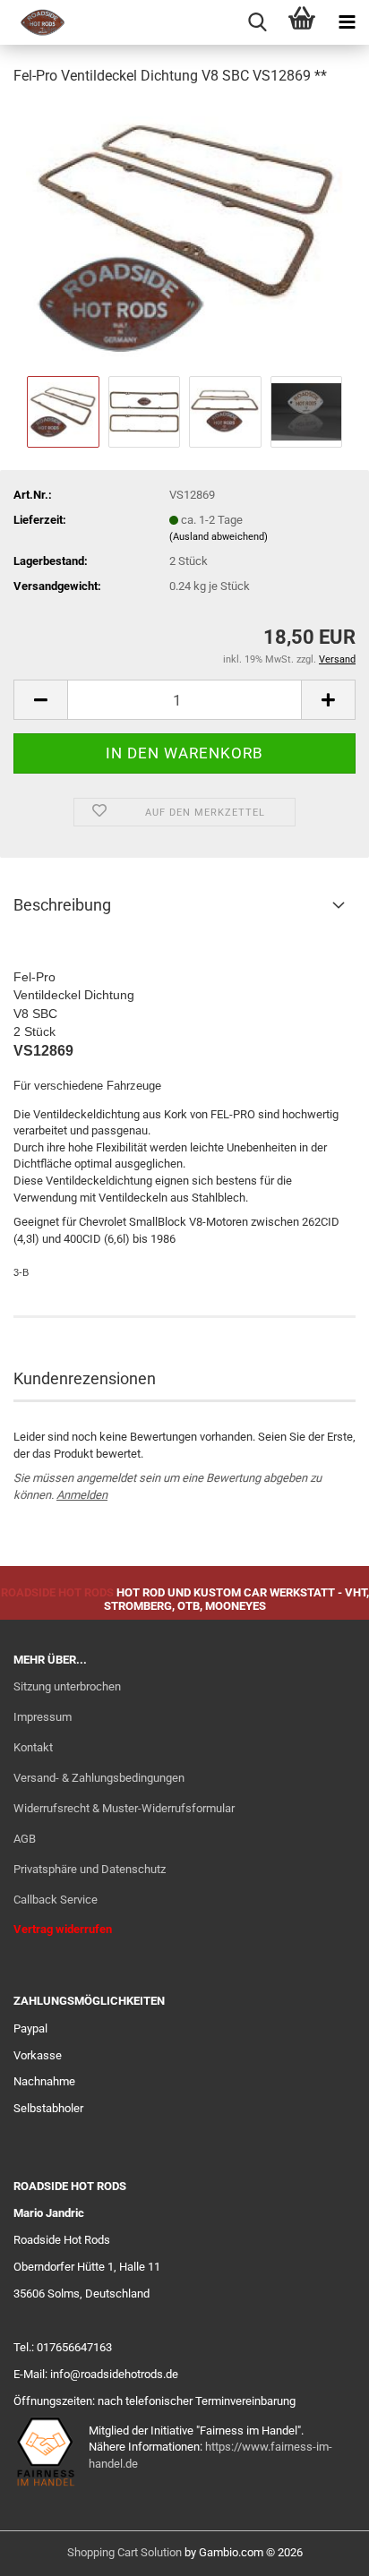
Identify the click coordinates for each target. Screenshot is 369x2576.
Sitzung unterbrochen (67, 1686)
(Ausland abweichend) (219, 537)
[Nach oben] (320, 2549)
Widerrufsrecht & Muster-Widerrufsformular (124, 1808)
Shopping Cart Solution (124, 2552)
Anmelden (82, 1495)
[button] (40, 700)
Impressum (43, 1717)
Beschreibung (62, 905)
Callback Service (56, 1900)
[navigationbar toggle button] (347, 22)
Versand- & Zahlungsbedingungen (99, 1778)
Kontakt (33, 1747)
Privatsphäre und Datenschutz (90, 1869)
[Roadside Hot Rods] (36, 22)
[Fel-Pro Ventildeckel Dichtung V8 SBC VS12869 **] (184, 236)
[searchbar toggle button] (257, 22)
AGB (25, 1839)
